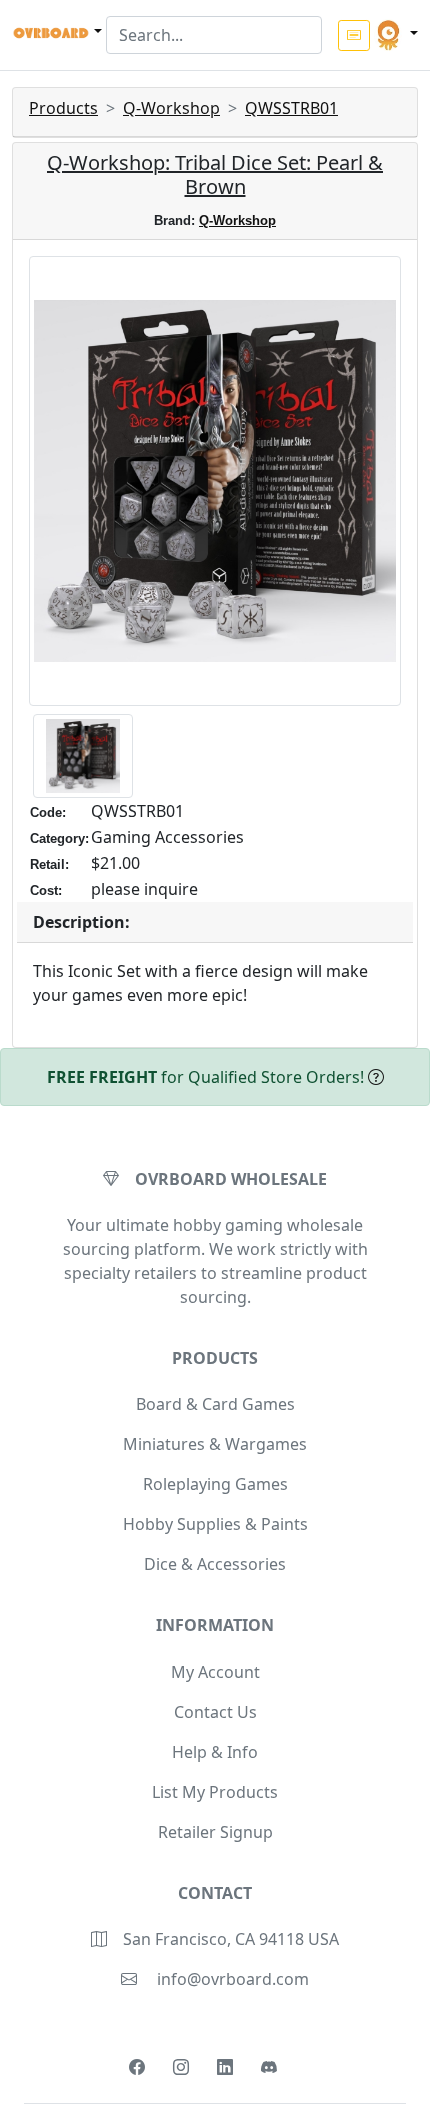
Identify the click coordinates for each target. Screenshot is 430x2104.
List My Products (215, 1792)
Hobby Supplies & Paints (215, 1524)
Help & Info (215, 1752)
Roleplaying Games (215, 1484)
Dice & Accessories (215, 1564)
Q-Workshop (171, 108)
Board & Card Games (215, 1404)
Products (63, 108)
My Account (215, 1672)
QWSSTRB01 (291, 108)
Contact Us (215, 1712)
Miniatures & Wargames (215, 1444)
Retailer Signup (215, 1832)
